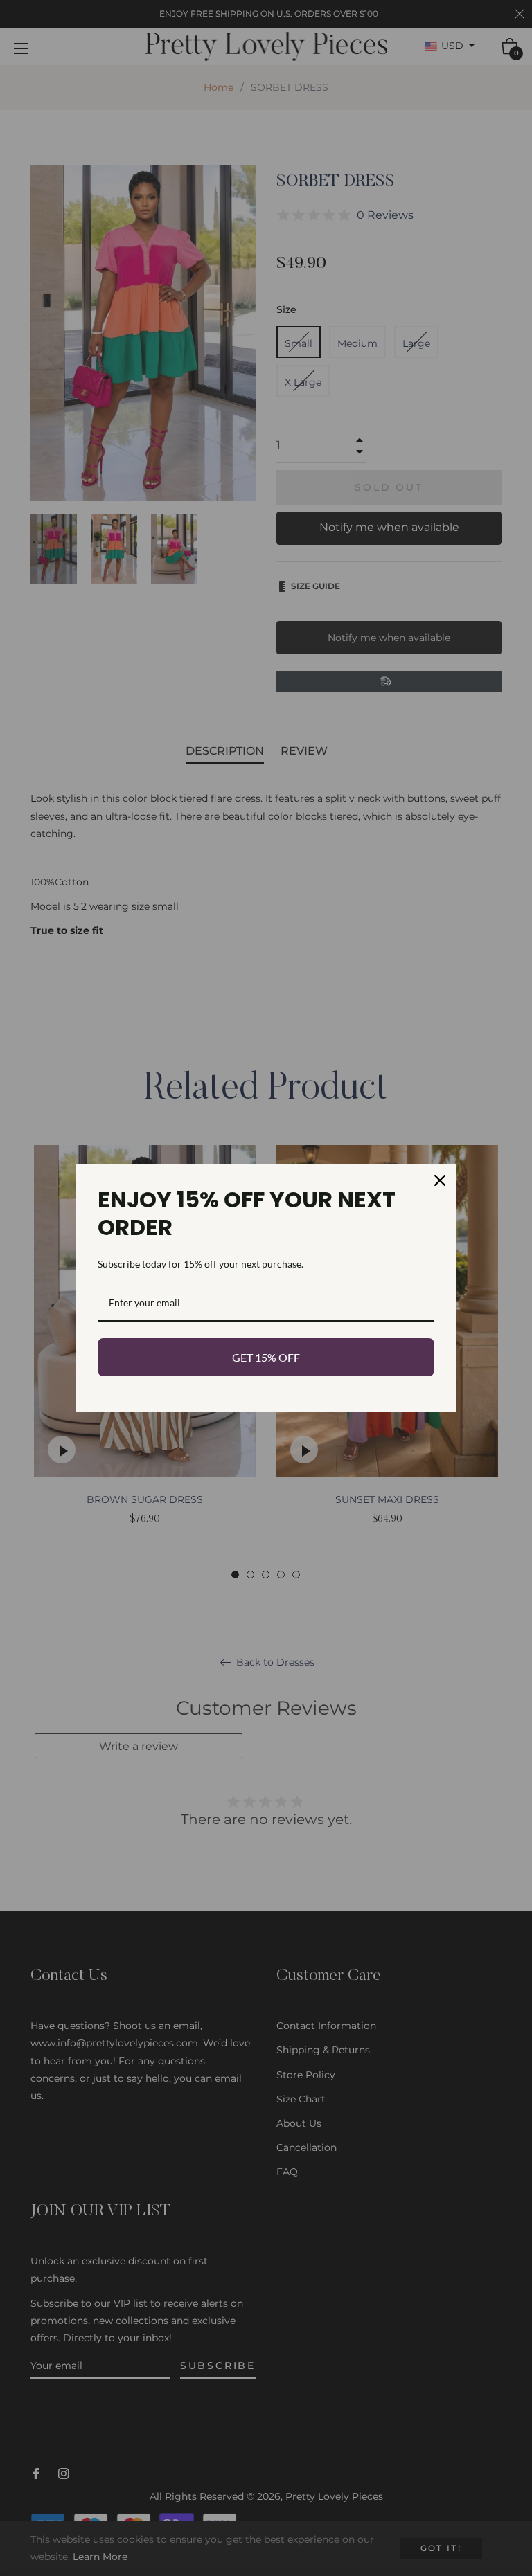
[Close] (440, 1180)
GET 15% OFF (266, 1357)
